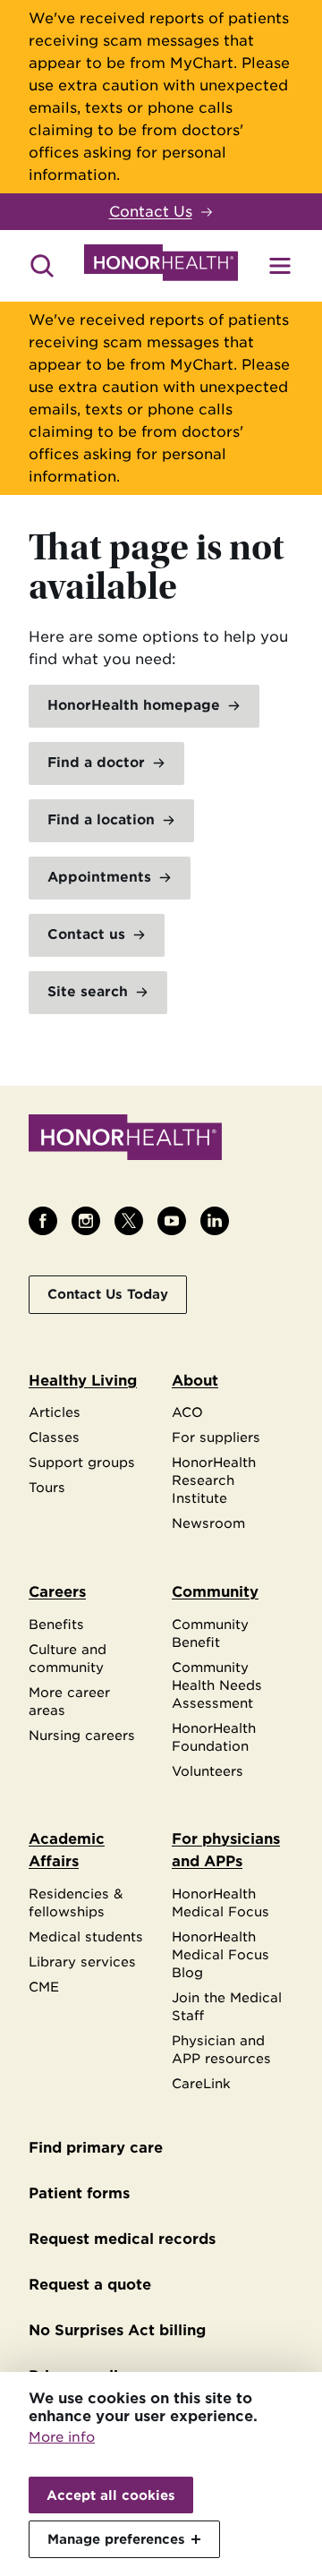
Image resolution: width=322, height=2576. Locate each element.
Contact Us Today (108, 1294)
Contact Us (151, 212)
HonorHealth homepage (134, 705)
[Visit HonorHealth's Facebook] (43, 1221)
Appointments (99, 877)
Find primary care (96, 2148)
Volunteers (208, 1771)
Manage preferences (116, 2539)
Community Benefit (210, 1633)
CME (44, 1987)
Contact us (86, 934)
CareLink (201, 2083)
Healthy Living (83, 1381)
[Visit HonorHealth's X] (129, 1221)
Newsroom (208, 1523)
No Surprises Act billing (117, 2330)
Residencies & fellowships (76, 1902)
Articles (55, 1412)
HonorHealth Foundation (214, 1737)
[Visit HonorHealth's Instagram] (86, 1221)
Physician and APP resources (221, 2049)
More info (62, 2437)
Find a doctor (96, 763)
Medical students (86, 1936)
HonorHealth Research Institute (214, 1480)
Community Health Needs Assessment (217, 1685)
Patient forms (79, 2193)
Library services (82, 1962)
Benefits (56, 1624)
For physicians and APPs (226, 1850)
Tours (47, 1487)
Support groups (82, 1462)
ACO (187, 1412)
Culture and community (68, 1658)
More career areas (69, 1701)
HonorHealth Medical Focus (220, 1902)
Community (215, 1592)
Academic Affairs (67, 1850)
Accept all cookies (111, 2495)
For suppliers (216, 1437)
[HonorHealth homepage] (161, 266)
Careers (57, 1592)
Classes (54, 1437)
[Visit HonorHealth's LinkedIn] (215, 1221)
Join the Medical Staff (227, 2006)
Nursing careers (82, 1735)
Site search (88, 992)
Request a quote (90, 2285)
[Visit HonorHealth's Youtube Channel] (172, 1221)
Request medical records (122, 2239)
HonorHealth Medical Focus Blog (220, 1954)
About (195, 1381)
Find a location (101, 820)
